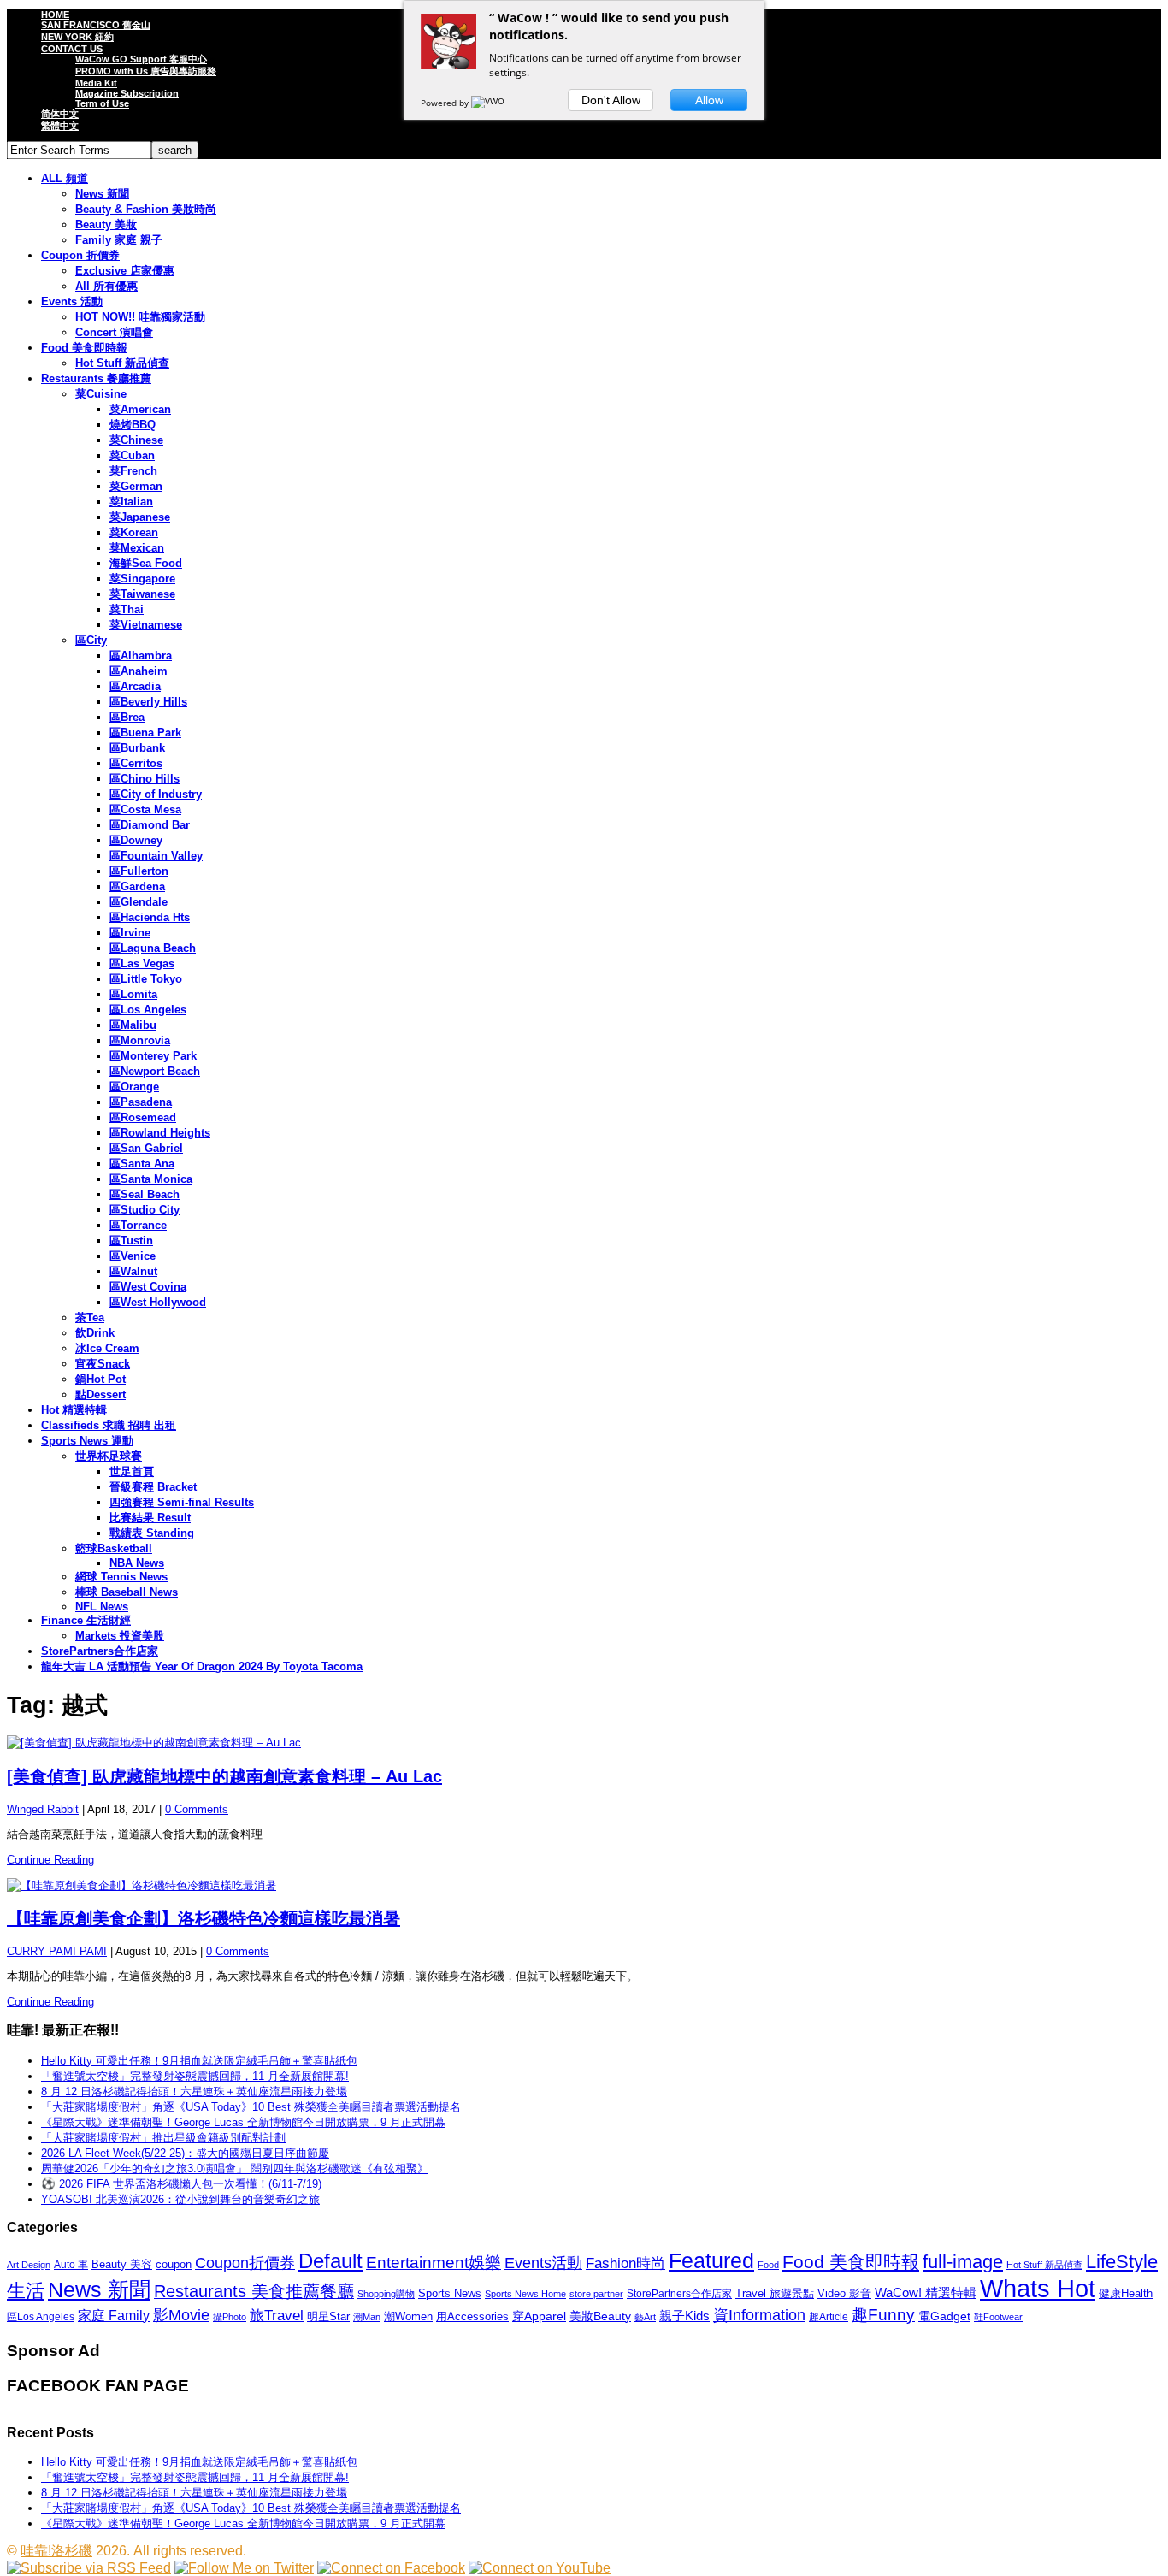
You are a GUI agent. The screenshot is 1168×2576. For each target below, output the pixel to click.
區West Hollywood (158, 1302)
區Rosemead (143, 1117)
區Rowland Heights (160, 1133)
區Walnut (133, 1271)
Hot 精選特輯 (74, 1410)
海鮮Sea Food (146, 563)
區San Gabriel (146, 1148)
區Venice (133, 1256)
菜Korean (134, 532)
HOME (55, 15)
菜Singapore (142, 579)
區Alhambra (141, 656)
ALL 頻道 (65, 178)
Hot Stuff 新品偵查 (122, 363)
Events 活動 (72, 301)
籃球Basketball (114, 1548)
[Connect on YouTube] (540, 2568)
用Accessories (472, 2316)
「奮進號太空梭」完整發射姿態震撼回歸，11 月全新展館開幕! (195, 2076)
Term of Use (102, 103)
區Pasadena (141, 1102)
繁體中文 (60, 126)
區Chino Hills (145, 779)
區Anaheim (139, 671)
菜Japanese (140, 517)
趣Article (829, 2317)
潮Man (367, 2317)
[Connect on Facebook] (391, 2568)
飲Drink (95, 1333)
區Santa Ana (142, 1164)
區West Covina (148, 1287)
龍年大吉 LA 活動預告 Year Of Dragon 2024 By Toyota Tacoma (202, 1666)
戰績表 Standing (152, 1533)
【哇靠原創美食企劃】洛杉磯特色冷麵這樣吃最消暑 (204, 1918)
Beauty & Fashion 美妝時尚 (146, 209)
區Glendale (139, 902)
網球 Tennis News (121, 1577)
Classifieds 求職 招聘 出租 (109, 1425)
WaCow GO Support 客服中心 (141, 59)
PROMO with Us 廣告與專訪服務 (146, 71)
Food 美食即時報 (84, 348)
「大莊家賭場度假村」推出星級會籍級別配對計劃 (163, 2138)
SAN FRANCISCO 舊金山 (96, 25)
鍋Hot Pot (100, 1379)
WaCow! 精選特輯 (926, 2292)
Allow (709, 100)
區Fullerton (139, 871)
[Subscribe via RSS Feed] (89, 2568)
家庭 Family (114, 2315)
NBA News (137, 1563)
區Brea (127, 717)
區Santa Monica (151, 1179)
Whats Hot (1038, 2288)
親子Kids (684, 2316)
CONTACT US (72, 49)
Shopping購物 (386, 2294)
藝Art (645, 2317)
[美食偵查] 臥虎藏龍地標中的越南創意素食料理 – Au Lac (224, 1776)
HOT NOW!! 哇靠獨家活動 (140, 317)
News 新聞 (102, 194)
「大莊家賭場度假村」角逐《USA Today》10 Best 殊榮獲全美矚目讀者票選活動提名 (251, 2107)
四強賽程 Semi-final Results (182, 1502)
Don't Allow (611, 100)
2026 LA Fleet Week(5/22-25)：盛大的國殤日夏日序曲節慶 (185, 2153)
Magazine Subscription (127, 93)
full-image (963, 2262)
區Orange (134, 1087)
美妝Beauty (600, 2316)
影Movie (181, 2315)
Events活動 (543, 2263)
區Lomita (133, 994)
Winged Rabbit (43, 1809)
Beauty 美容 (122, 2264)
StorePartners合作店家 (100, 1651)
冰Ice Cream (107, 1348)
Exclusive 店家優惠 (125, 271)
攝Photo (230, 2317)
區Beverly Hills (148, 702)
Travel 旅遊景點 (775, 2293)
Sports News (450, 2293)
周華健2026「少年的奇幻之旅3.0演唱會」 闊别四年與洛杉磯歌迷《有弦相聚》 (235, 2168)
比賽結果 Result (150, 1518)
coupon (174, 2264)
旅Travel (277, 2315)
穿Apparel (539, 2316)
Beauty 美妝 (106, 225)
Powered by (446, 103)
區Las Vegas (142, 963)
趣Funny (883, 2315)
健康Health (1126, 2293)
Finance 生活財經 (86, 1620)
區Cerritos (136, 763)
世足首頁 (132, 1471)
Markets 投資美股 (120, 1636)
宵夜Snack (103, 1364)
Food (768, 2265)
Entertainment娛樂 (434, 2263)
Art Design (29, 2265)
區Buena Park (145, 733)
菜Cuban (132, 455)
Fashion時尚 (625, 2263)
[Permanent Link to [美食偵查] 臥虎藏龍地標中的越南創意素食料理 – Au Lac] (584, 1743)
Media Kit (96, 83)
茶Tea (90, 1318)
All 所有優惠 (106, 286)
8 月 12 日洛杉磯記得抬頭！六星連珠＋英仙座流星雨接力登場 (194, 2092)
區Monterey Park (153, 1056)
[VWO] (489, 103)
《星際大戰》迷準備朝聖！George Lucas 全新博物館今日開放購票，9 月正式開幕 (243, 2122)
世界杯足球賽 (109, 1456)
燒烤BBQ (133, 425)
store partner (596, 2294)
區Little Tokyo (146, 979)
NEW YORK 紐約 (77, 37)
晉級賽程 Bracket (153, 1487)
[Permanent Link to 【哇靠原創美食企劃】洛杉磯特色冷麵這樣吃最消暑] (584, 1886)
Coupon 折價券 (80, 255)
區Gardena (137, 886)
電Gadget (944, 2316)
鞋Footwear (998, 2317)
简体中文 (60, 114)
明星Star (328, 2317)
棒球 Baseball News (127, 1592)
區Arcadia (135, 686)
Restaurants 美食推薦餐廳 (254, 2291)
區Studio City (145, 1210)
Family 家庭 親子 (119, 240)
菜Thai (127, 609)
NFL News (102, 1607)
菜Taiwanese (142, 594)
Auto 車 (71, 2265)
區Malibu (133, 1025)
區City (91, 640)
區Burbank (137, 748)
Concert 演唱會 (114, 332)
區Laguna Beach (153, 948)
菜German (136, 486)
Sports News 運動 (87, 1441)
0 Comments (197, 1809)
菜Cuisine (101, 394)
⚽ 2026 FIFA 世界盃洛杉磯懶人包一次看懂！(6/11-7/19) (181, 2184)
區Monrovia (140, 1040)
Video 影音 (844, 2293)
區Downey (136, 840)
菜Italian (131, 502)
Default (330, 2261)
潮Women (408, 2316)
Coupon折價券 (245, 2263)
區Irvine (130, 933)
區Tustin (131, 1241)
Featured (711, 2261)
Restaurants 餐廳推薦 (96, 378)
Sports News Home (525, 2294)
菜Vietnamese (146, 625)
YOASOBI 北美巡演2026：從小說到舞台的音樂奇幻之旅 (180, 2199)
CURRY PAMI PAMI (57, 1951)
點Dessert (100, 1394)
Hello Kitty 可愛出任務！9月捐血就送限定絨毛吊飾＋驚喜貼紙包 (199, 2061)
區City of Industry (156, 794)
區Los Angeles (148, 1010)
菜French (133, 471)
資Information (759, 2315)
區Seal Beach (145, 1194)
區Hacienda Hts (150, 917)
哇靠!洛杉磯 (56, 2551)
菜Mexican (137, 548)
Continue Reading (50, 1860)
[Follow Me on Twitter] (244, 2568)
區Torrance (138, 1225)
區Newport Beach (155, 1071)
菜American (140, 409)
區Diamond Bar (150, 825)
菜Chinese (136, 440)
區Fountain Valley (156, 856)
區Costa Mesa (145, 809)
